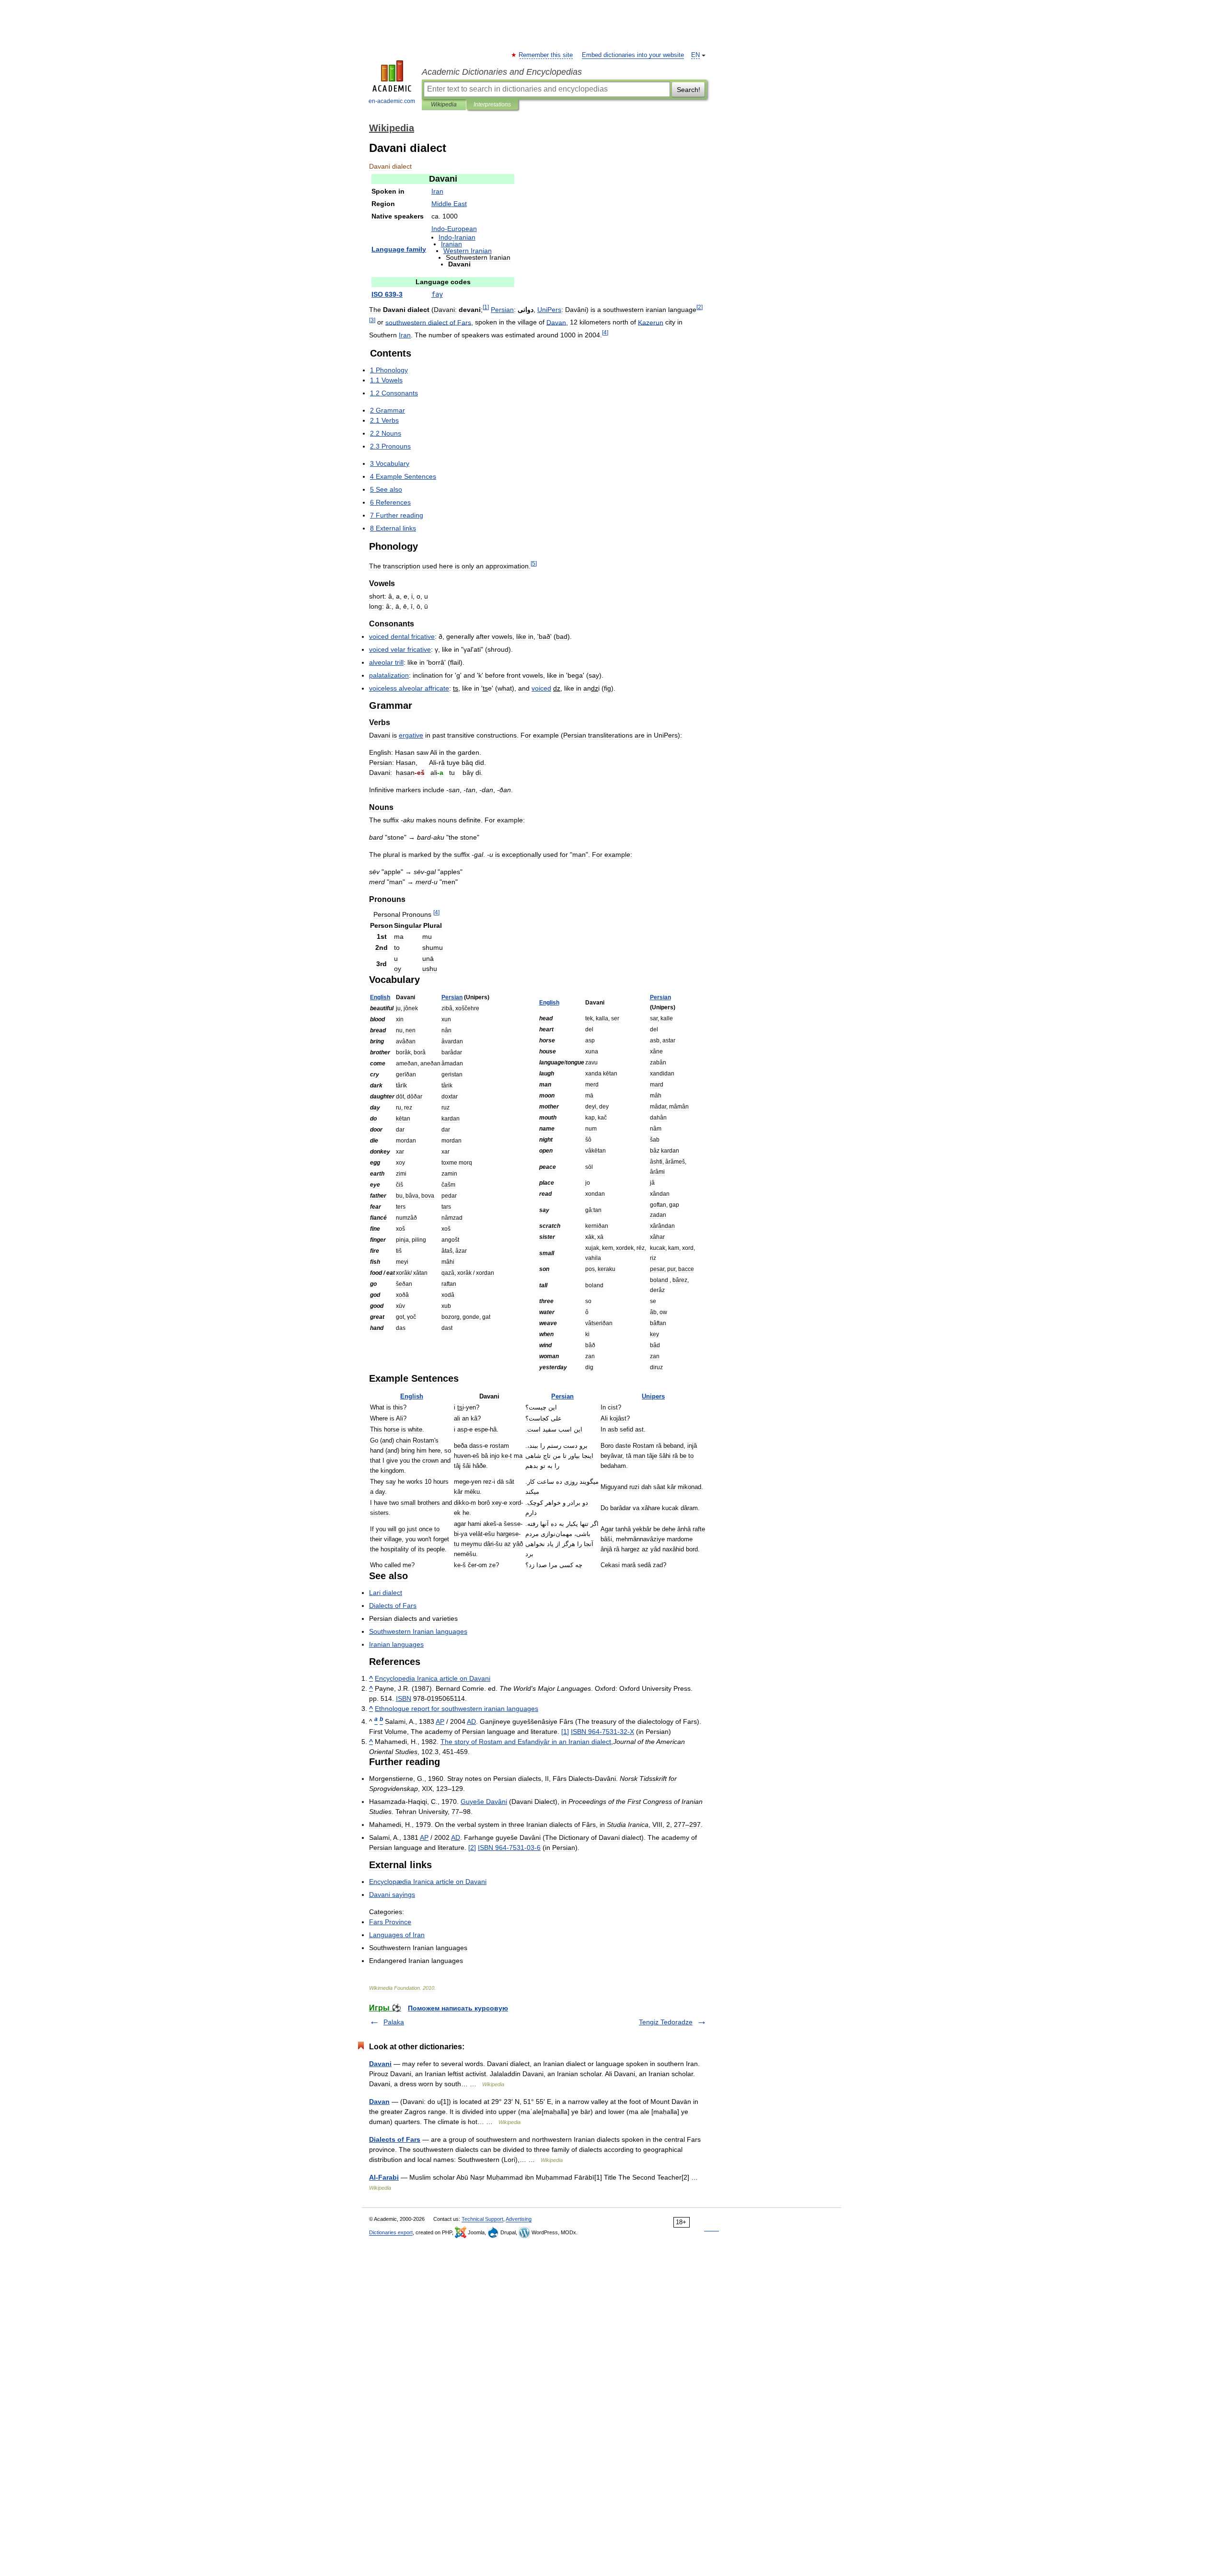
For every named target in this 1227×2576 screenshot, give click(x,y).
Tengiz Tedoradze (666, 2022)
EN (695, 55)
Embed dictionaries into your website (633, 55)
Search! (689, 90)
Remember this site (546, 55)
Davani (380, 2064)
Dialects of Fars (395, 2139)
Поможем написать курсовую (458, 2008)
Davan (379, 2102)
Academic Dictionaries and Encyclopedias (502, 72)
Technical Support (482, 2219)
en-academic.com (392, 101)
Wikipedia (444, 104)
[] (565, 1732)
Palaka (394, 2022)
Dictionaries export (391, 2232)
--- (602, 1732)
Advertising (519, 2219)
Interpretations (492, 104)
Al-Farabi (384, 2177)
